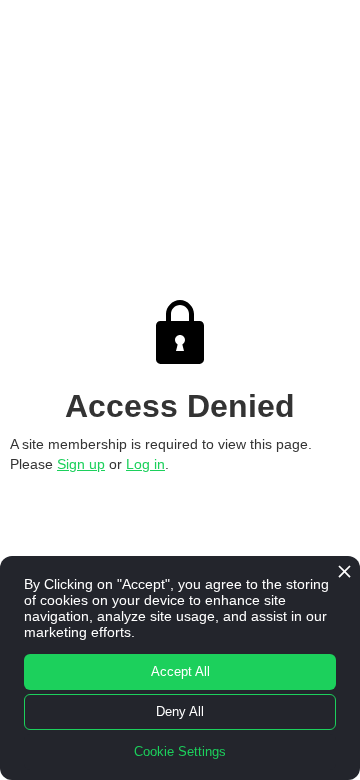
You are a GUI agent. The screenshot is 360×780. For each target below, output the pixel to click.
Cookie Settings (180, 751)
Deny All (180, 711)
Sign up (81, 464)
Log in (145, 464)
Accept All (180, 671)
